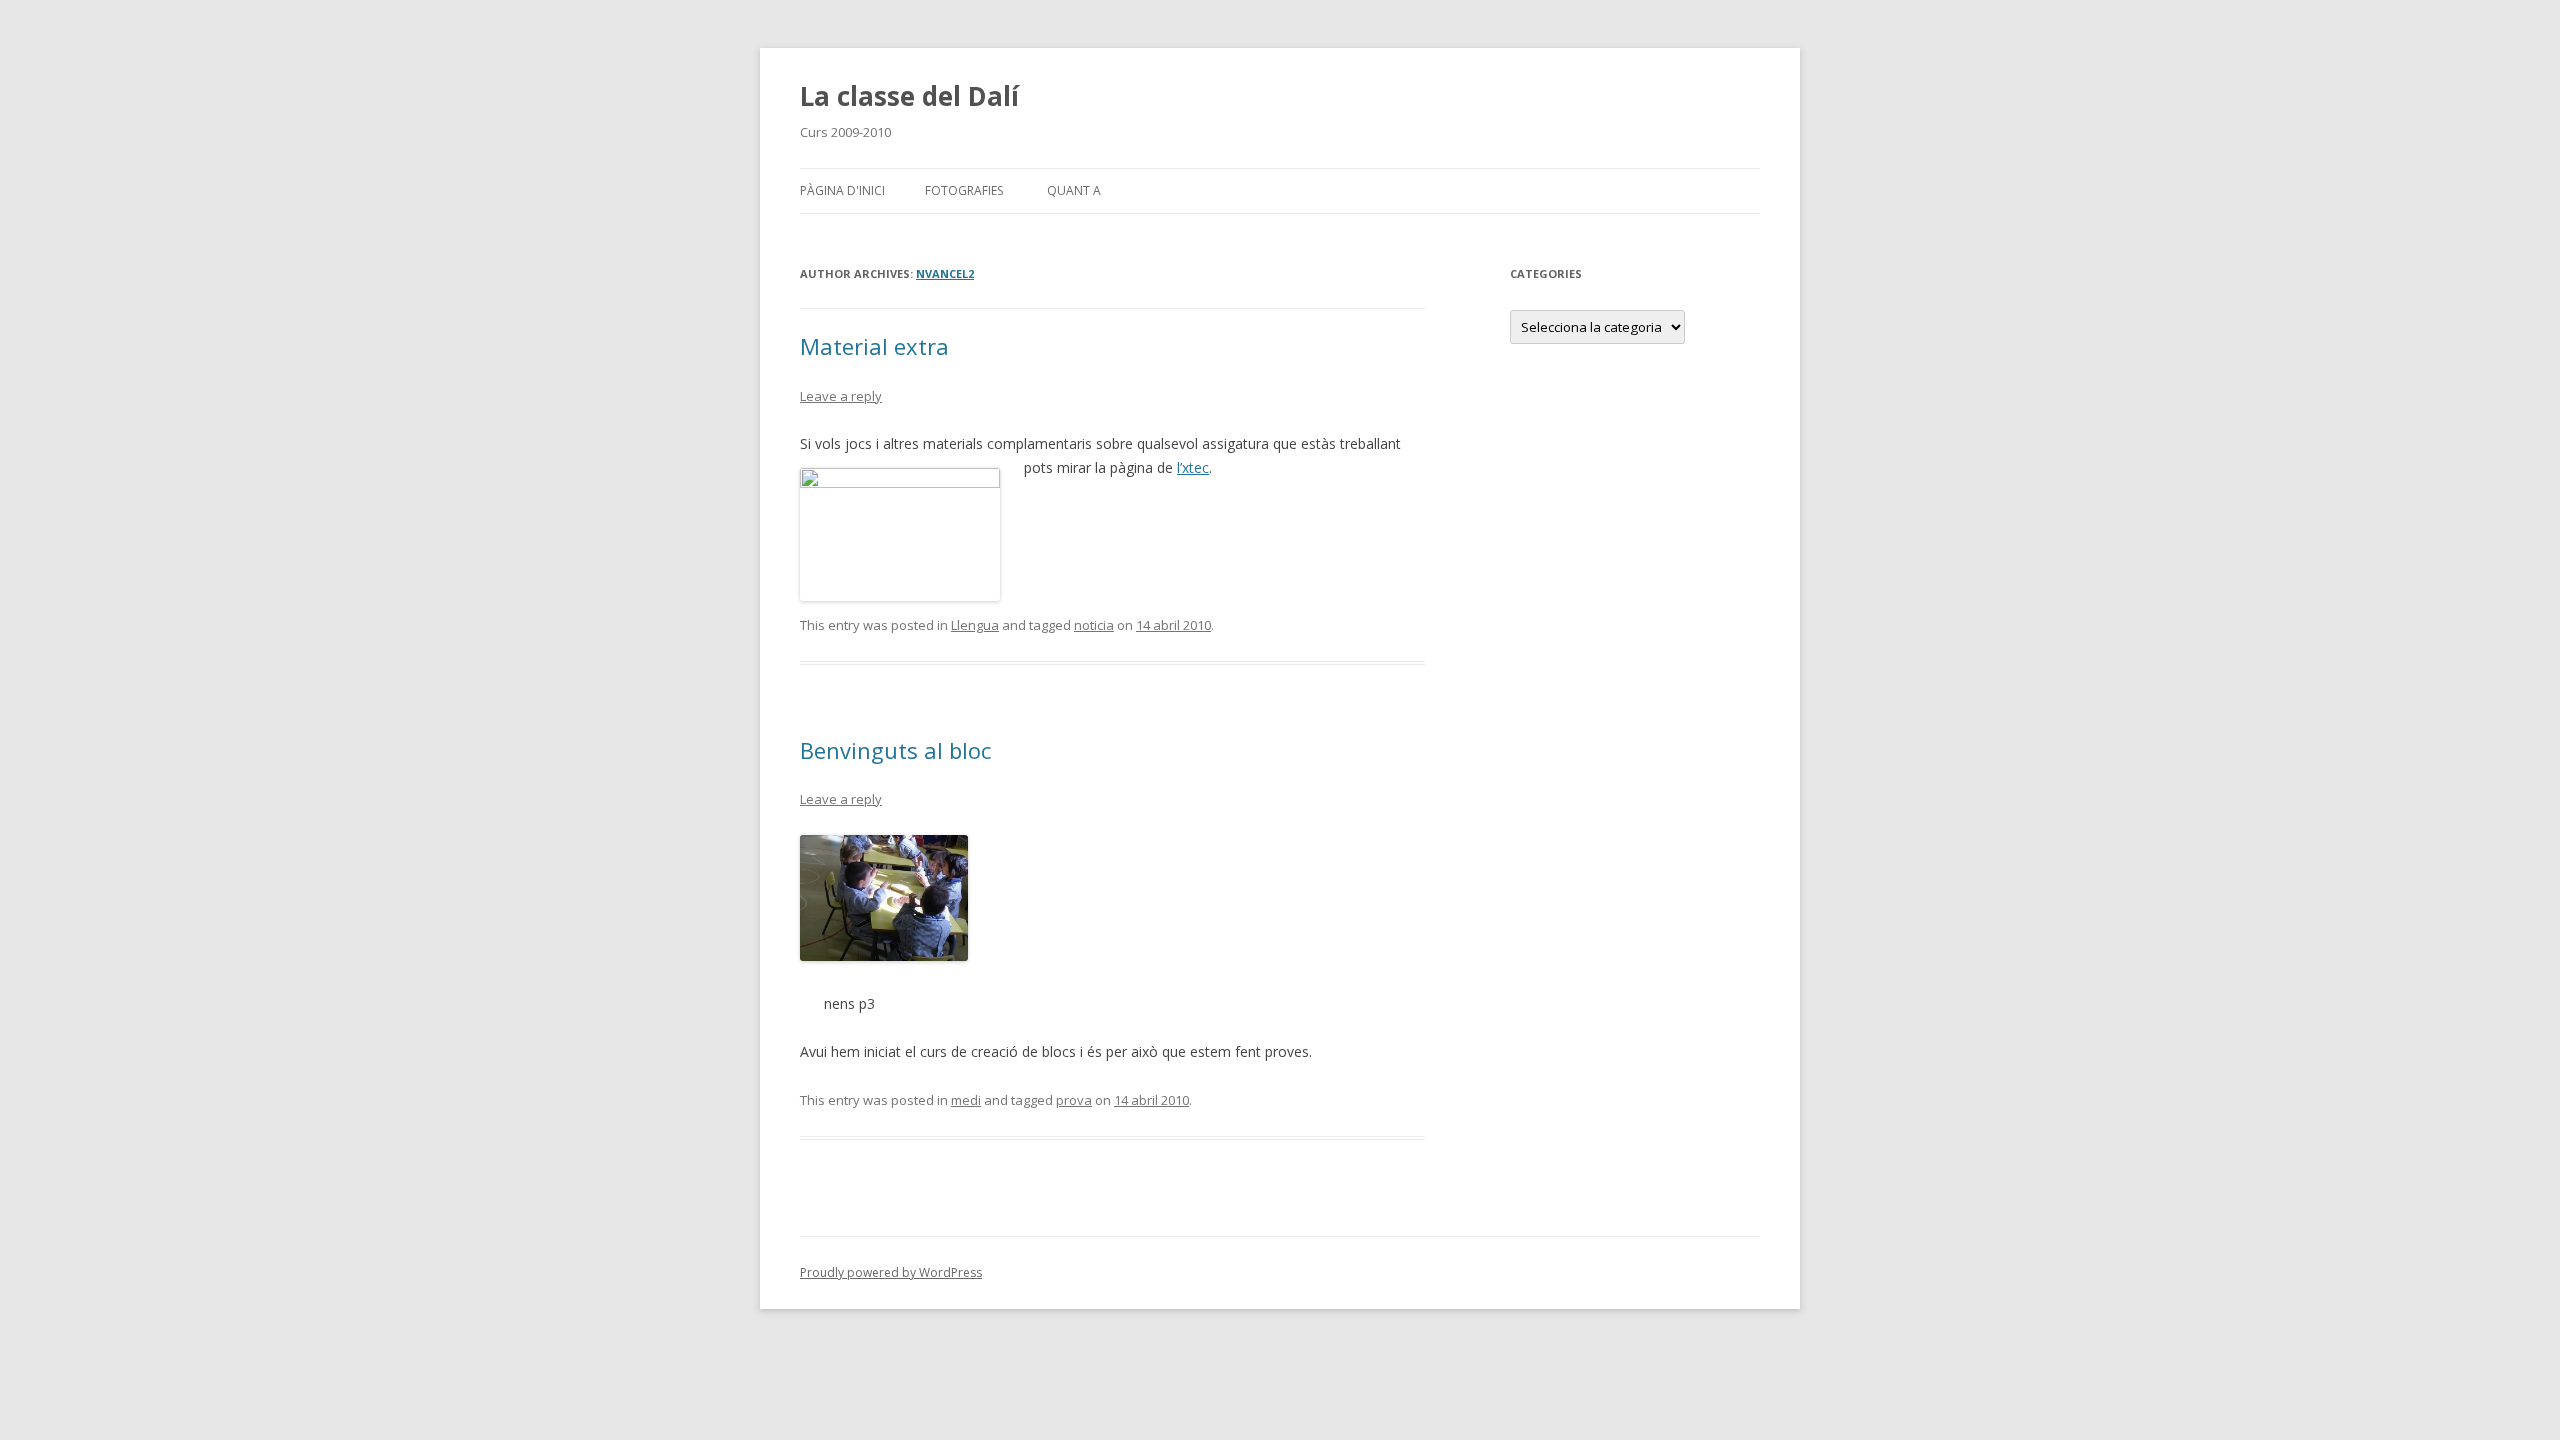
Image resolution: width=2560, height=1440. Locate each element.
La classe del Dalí (909, 96)
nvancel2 (945, 273)
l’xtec (1193, 467)
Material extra (874, 346)
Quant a (1074, 190)
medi (966, 1100)
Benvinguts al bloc (895, 750)
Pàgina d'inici (842, 190)
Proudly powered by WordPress (891, 1272)
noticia (1094, 625)
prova (1074, 1100)
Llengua (975, 625)
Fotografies (964, 190)
